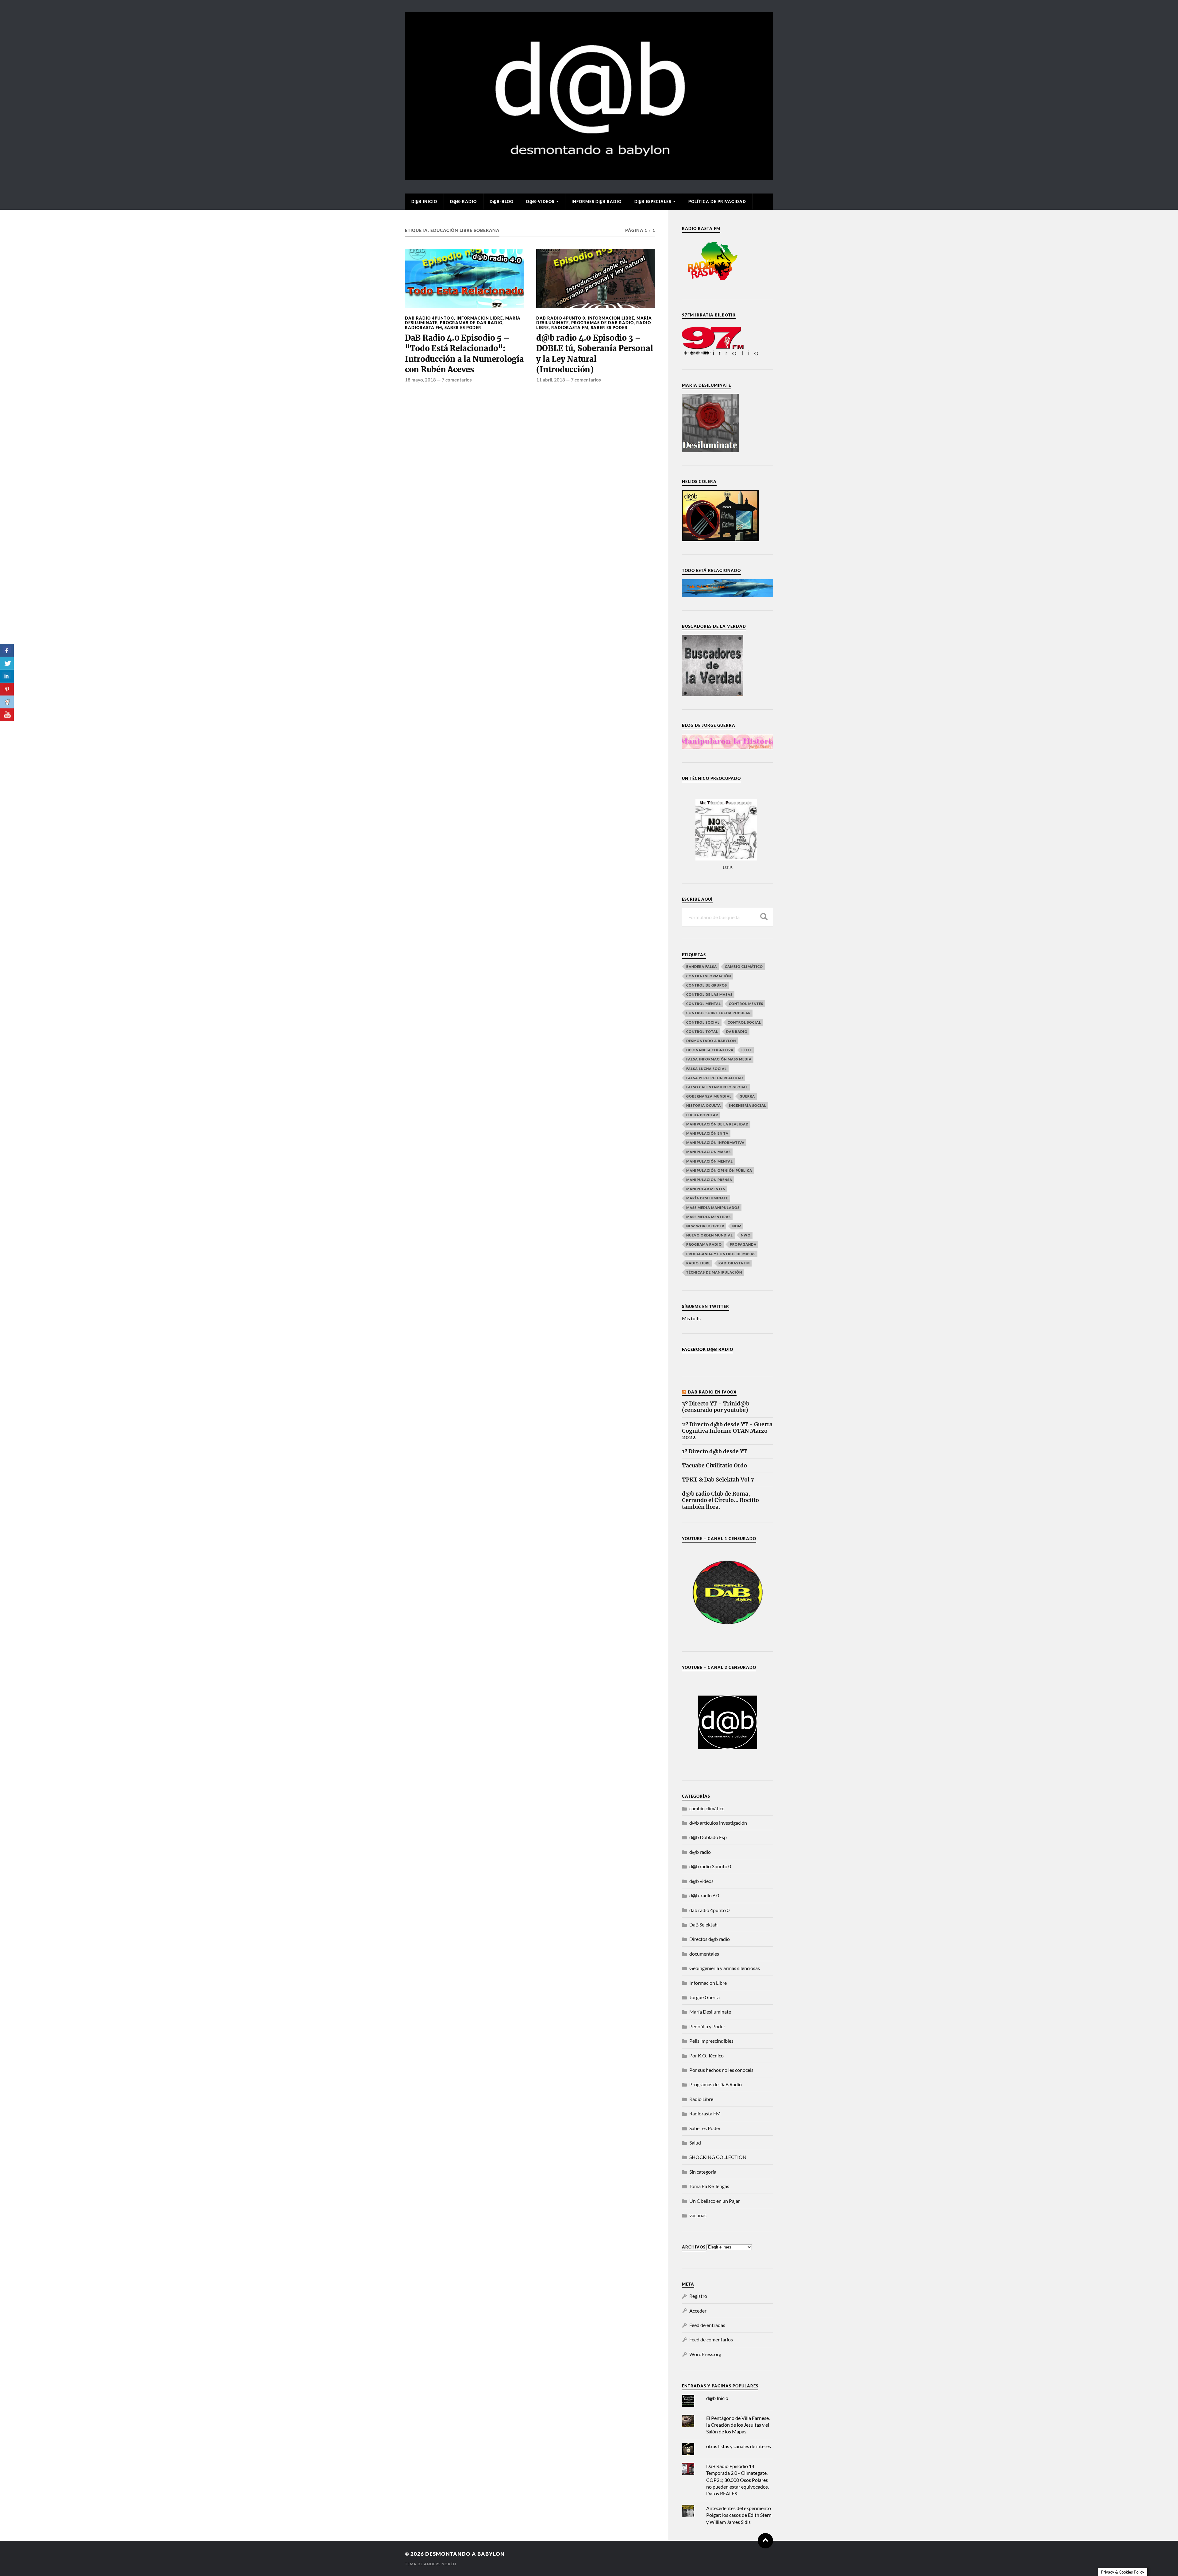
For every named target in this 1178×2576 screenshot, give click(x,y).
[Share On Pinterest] (7, 689)
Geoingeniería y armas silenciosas (725, 1968)
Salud (695, 2143)
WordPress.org (705, 2354)
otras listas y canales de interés (739, 2446)
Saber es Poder (463, 328)
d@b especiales (653, 201)
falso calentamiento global (717, 1087)
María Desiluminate (707, 1198)
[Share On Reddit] (7, 702)
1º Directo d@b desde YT (715, 1452)
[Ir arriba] (765, 2541)
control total (702, 1031)
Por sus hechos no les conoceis (721, 2070)
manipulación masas (708, 1152)
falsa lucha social (706, 1069)
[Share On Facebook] (7, 650)
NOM (737, 1226)
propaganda (743, 1244)
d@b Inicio (424, 201)
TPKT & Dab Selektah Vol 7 (718, 1480)
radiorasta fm (734, 1263)
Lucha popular (702, 1115)
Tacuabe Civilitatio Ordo (714, 1466)
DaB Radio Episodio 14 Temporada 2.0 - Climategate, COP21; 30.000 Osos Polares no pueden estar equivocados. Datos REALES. (737, 2480)
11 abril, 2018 (551, 380)
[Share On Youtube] (7, 715)
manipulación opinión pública (719, 1170)
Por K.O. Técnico (706, 2055)
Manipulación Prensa (709, 1180)
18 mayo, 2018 (420, 380)
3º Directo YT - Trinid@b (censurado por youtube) (716, 1407)
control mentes (746, 1004)
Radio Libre (698, 1263)
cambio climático (744, 966)
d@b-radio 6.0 (704, 1895)
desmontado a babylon (711, 1041)
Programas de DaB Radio (471, 323)
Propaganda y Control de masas (721, 1254)
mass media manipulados (713, 1207)
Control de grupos (707, 985)
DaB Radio (737, 1031)
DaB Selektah (703, 1924)
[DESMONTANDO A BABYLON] (589, 177)
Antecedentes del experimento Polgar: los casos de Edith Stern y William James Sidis (739, 2515)
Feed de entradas (707, 2325)
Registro (698, 2296)
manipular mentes (706, 1189)
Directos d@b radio (710, 1939)
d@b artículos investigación (718, 1823)
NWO (746, 1235)
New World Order (705, 1226)
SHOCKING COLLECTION (718, 2157)
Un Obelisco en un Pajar (715, 2201)
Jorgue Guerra (704, 1997)
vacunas (698, 2215)
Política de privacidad (717, 201)
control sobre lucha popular (718, 1013)
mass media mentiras (708, 1217)
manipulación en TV (707, 1133)
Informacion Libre (480, 318)
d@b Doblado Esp (708, 1837)
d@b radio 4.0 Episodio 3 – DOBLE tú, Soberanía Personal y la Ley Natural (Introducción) (595, 354)
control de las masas (709, 994)
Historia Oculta (704, 1105)
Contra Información (709, 976)
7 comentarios (457, 380)
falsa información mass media (719, 1059)
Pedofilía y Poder (707, 2026)
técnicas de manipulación (714, 1272)
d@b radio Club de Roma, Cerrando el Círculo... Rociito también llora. (720, 1500)
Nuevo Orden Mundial (710, 1235)
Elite (747, 1050)
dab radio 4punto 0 (429, 318)
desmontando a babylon (465, 2554)
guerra (747, 1096)
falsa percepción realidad (715, 1078)
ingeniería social (748, 1105)
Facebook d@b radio (708, 1349)
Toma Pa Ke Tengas (709, 2186)
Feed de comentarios (711, 2339)
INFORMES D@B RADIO (597, 201)
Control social (703, 1022)
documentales (704, 1954)
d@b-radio (463, 201)
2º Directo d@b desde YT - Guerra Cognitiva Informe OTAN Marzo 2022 (727, 1431)
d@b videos (701, 1881)
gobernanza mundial (709, 1096)
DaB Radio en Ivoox (712, 1392)
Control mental (704, 1004)
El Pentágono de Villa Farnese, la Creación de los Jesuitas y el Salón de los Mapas (738, 2425)
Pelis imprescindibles (711, 2041)
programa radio (704, 1244)
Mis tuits (691, 1318)
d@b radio (700, 1852)
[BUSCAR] (764, 917)
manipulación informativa (715, 1142)
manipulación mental (710, 1161)
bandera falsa (702, 966)
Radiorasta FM (423, 328)
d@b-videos (540, 201)
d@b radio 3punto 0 (710, 1866)
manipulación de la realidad (717, 1124)
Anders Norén (440, 2564)
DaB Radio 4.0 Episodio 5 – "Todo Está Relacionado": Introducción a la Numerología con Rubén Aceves (464, 354)
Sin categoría (703, 2172)
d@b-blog (501, 201)
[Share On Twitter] (7, 663)
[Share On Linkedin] (7, 676)
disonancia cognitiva (710, 1050)
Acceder (698, 2311)
